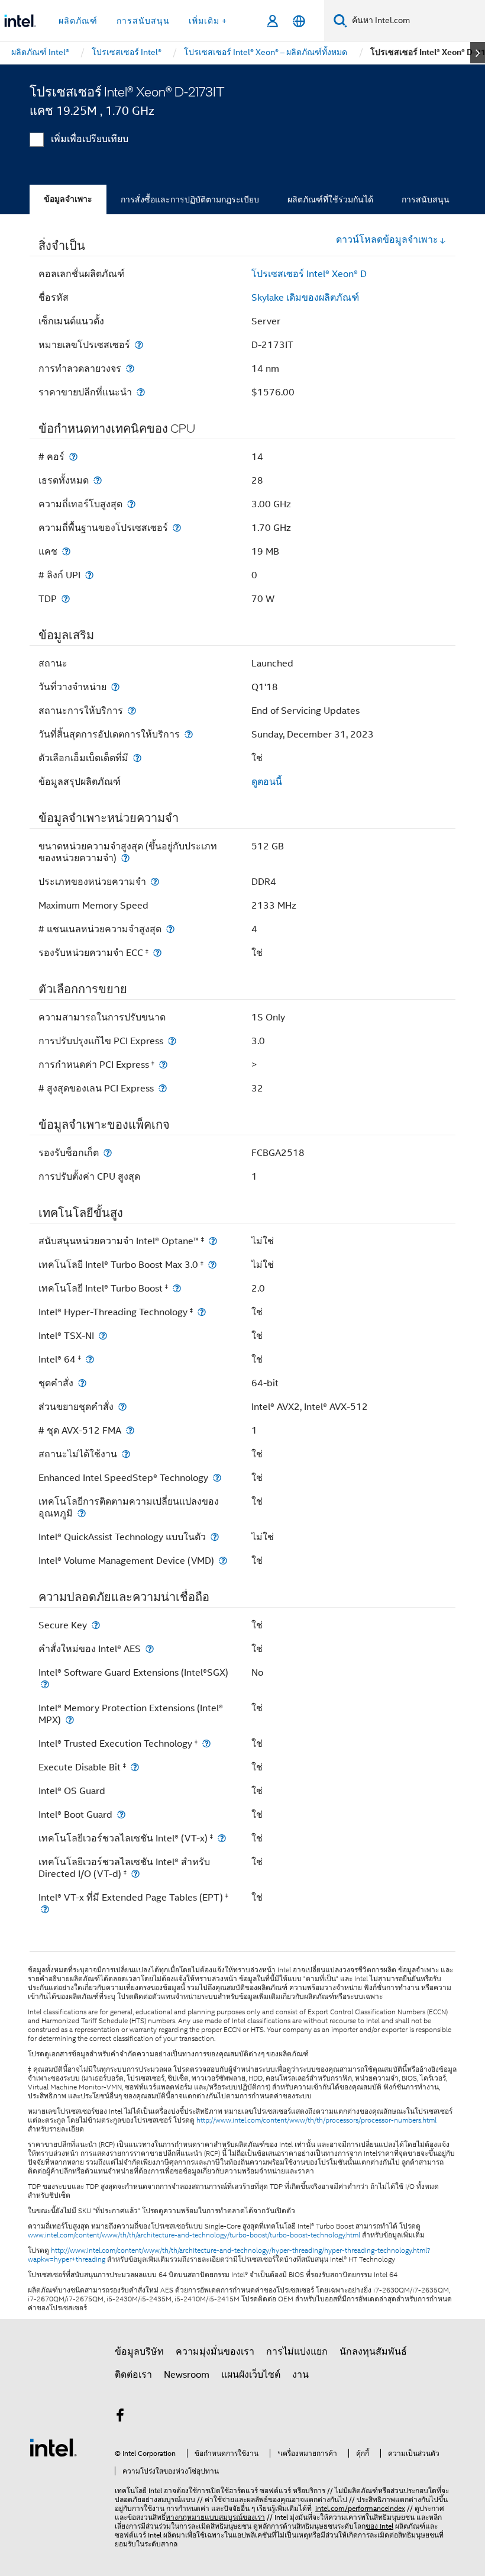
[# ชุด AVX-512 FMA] (130, 1430)
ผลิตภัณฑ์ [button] (78, 21)
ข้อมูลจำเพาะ (68, 199)
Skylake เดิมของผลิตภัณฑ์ (305, 298)
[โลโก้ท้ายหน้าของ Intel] (53, 2447)
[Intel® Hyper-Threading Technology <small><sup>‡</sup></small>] (202, 1312)
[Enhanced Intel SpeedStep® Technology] (217, 1478)
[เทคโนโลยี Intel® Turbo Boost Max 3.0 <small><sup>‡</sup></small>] (212, 1265)
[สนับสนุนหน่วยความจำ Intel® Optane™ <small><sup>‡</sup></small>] (213, 1241)
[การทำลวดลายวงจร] (130, 368)
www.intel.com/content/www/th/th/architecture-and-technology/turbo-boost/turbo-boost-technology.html (194, 2235)
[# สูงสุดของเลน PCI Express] (163, 1088)
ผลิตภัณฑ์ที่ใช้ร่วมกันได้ (330, 199)
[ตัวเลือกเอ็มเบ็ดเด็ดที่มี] (137, 758)
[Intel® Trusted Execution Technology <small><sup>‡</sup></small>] (206, 1743)
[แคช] (66, 551)
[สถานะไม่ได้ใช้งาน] (126, 1454)
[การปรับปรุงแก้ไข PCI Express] (172, 1041)
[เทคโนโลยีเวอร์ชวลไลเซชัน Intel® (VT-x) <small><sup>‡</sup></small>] (222, 1838)
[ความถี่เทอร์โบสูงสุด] (131, 504)
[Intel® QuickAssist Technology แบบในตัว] (215, 1537)
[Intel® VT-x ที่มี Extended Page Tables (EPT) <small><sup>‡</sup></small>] (45, 1909)
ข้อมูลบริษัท (139, 2352)
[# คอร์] (73, 457)
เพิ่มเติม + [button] (208, 21)
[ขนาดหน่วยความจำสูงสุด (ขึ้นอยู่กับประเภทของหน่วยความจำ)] (125, 858)
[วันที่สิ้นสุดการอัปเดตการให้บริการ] (189, 734)
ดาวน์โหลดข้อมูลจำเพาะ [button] (387, 240)
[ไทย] (299, 21)
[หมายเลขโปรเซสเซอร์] (139, 345)
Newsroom (187, 2375)
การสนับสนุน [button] (143, 21)
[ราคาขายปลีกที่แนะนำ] (141, 392)
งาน (300, 2375)
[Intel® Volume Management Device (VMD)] (223, 1561)
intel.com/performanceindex (360, 2508)
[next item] (478, 53)
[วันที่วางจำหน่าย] (115, 687)
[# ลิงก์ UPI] (89, 575)
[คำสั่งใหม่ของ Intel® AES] (150, 1649)
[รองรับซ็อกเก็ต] (108, 1153)
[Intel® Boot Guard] (121, 1815)
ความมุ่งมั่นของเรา (215, 2352)
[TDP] (66, 599)
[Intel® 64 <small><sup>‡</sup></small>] (90, 1359)
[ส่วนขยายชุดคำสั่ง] (122, 1407)
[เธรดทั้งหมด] (98, 480)
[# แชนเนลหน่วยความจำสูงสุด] (170, 929)
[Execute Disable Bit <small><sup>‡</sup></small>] (135, 1767)
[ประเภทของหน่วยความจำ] (155, 882)
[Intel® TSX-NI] (103, 1336)
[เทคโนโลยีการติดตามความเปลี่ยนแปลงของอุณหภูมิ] (82, 1513)
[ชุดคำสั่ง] (82, 1383)
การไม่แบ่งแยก (297, 2352)
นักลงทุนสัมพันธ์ (373, 2352)
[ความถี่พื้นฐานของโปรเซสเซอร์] (177, 528)
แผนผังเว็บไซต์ (251, 2375)
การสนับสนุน (426, 199)
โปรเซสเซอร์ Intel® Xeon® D (309, 274)
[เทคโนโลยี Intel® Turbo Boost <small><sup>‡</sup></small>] (177, 1288)
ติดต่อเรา (133, 2375)
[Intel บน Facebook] (120, 2417)
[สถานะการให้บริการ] (132, 711)
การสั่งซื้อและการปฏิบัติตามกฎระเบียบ (190, 199)
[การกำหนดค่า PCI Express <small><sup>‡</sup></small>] (163, 1065)
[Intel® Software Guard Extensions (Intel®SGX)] (45, 1684)
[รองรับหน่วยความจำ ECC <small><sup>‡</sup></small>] (157, 953)
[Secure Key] (96, 1625)
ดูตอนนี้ (267, 782)
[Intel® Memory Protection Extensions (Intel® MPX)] (70, 1720)
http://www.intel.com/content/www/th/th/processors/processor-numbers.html (316, 2120)
